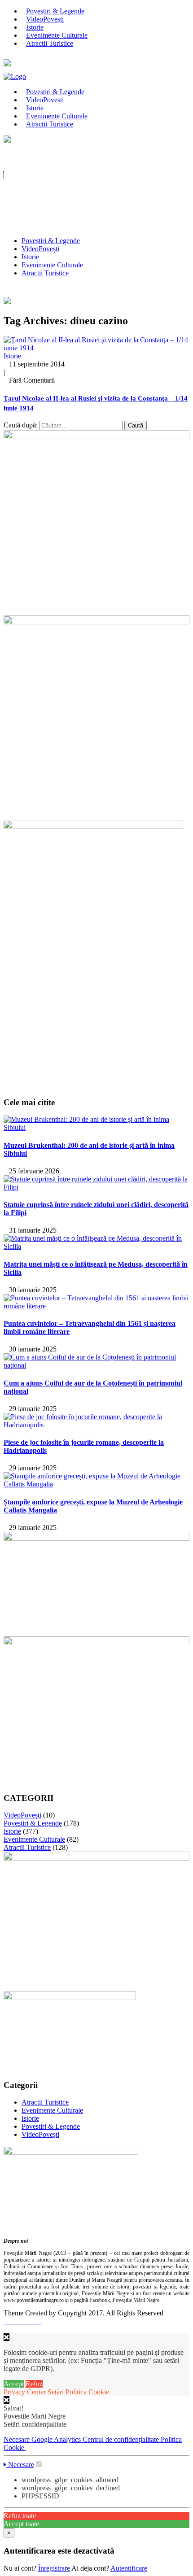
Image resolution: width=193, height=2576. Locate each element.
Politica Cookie (87, 2392)
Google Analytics (57, 2439)
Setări (56, 2392)
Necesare (18, 2439)
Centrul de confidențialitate (122, 2439)
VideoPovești (40, 249)
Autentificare (129, 2568)
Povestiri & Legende (51, 241)
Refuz (34, 2384)
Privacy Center (25, 2392)
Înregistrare (54, 2568)
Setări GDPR (22, 2228)
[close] (7, 2400)
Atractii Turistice (50, 43)
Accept (14, 2384)
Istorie (30, 257)
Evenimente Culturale (52, 265)
